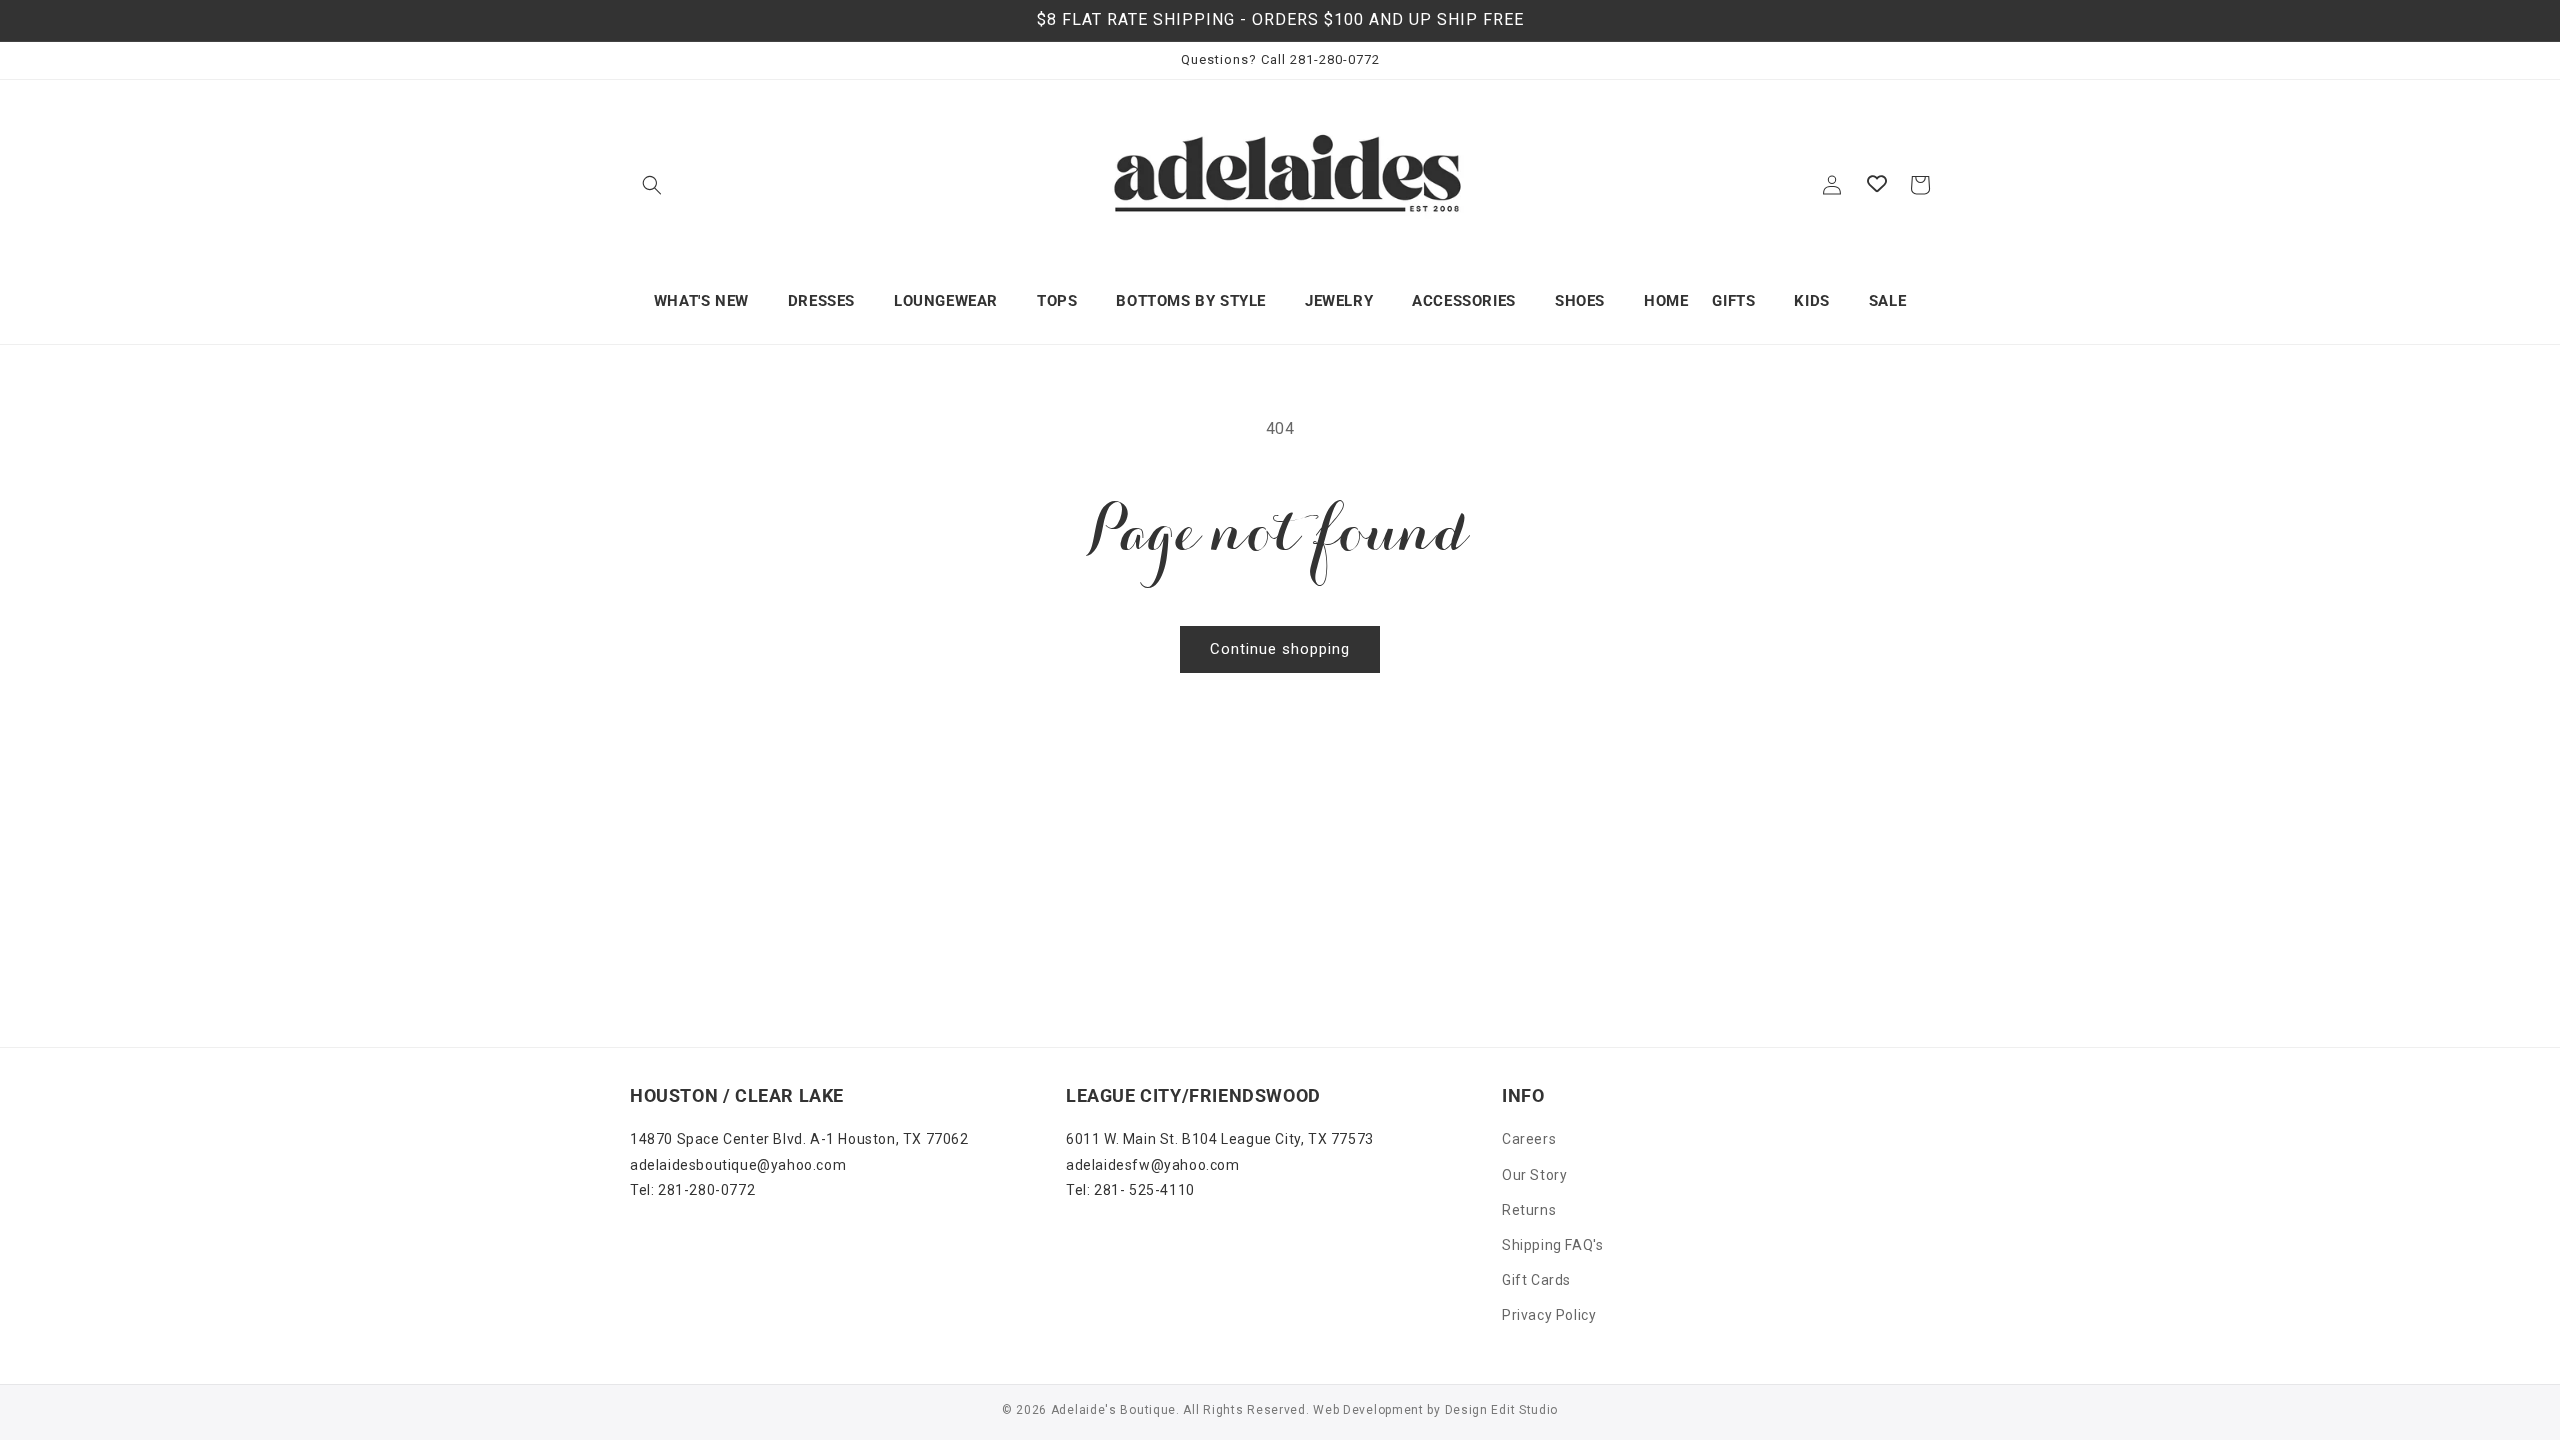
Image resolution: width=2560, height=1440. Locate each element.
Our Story (1534, 1175)
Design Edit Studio (1502, 1410)
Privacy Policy (1549, 1315)
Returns (1529, 1210)
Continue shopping (1280, 649)
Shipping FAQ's (1552, 1245)
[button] (652, 185)
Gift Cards (1536, 1280)
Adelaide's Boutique (1113, 1410)
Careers (1529, 1139)
